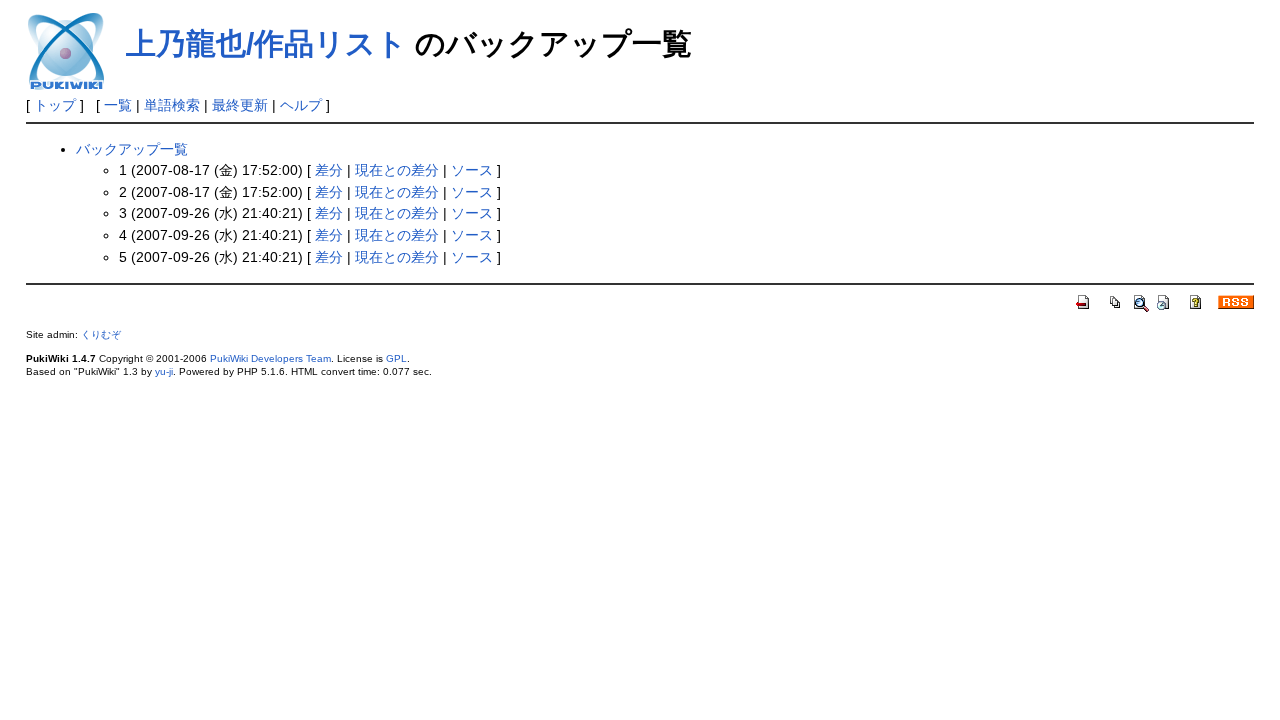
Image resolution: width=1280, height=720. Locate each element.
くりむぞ (101, 334)
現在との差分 (397, 170)
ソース (472, 170)
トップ (55, 105)
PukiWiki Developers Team (270, 358)
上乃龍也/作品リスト (266, 43)
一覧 (118, 105)
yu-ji (164, 371)
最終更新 (240, 105)
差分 (329, 170)
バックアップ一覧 (132, 149)
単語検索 (172, 105)
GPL (396, 358)
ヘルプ (301, 105)
